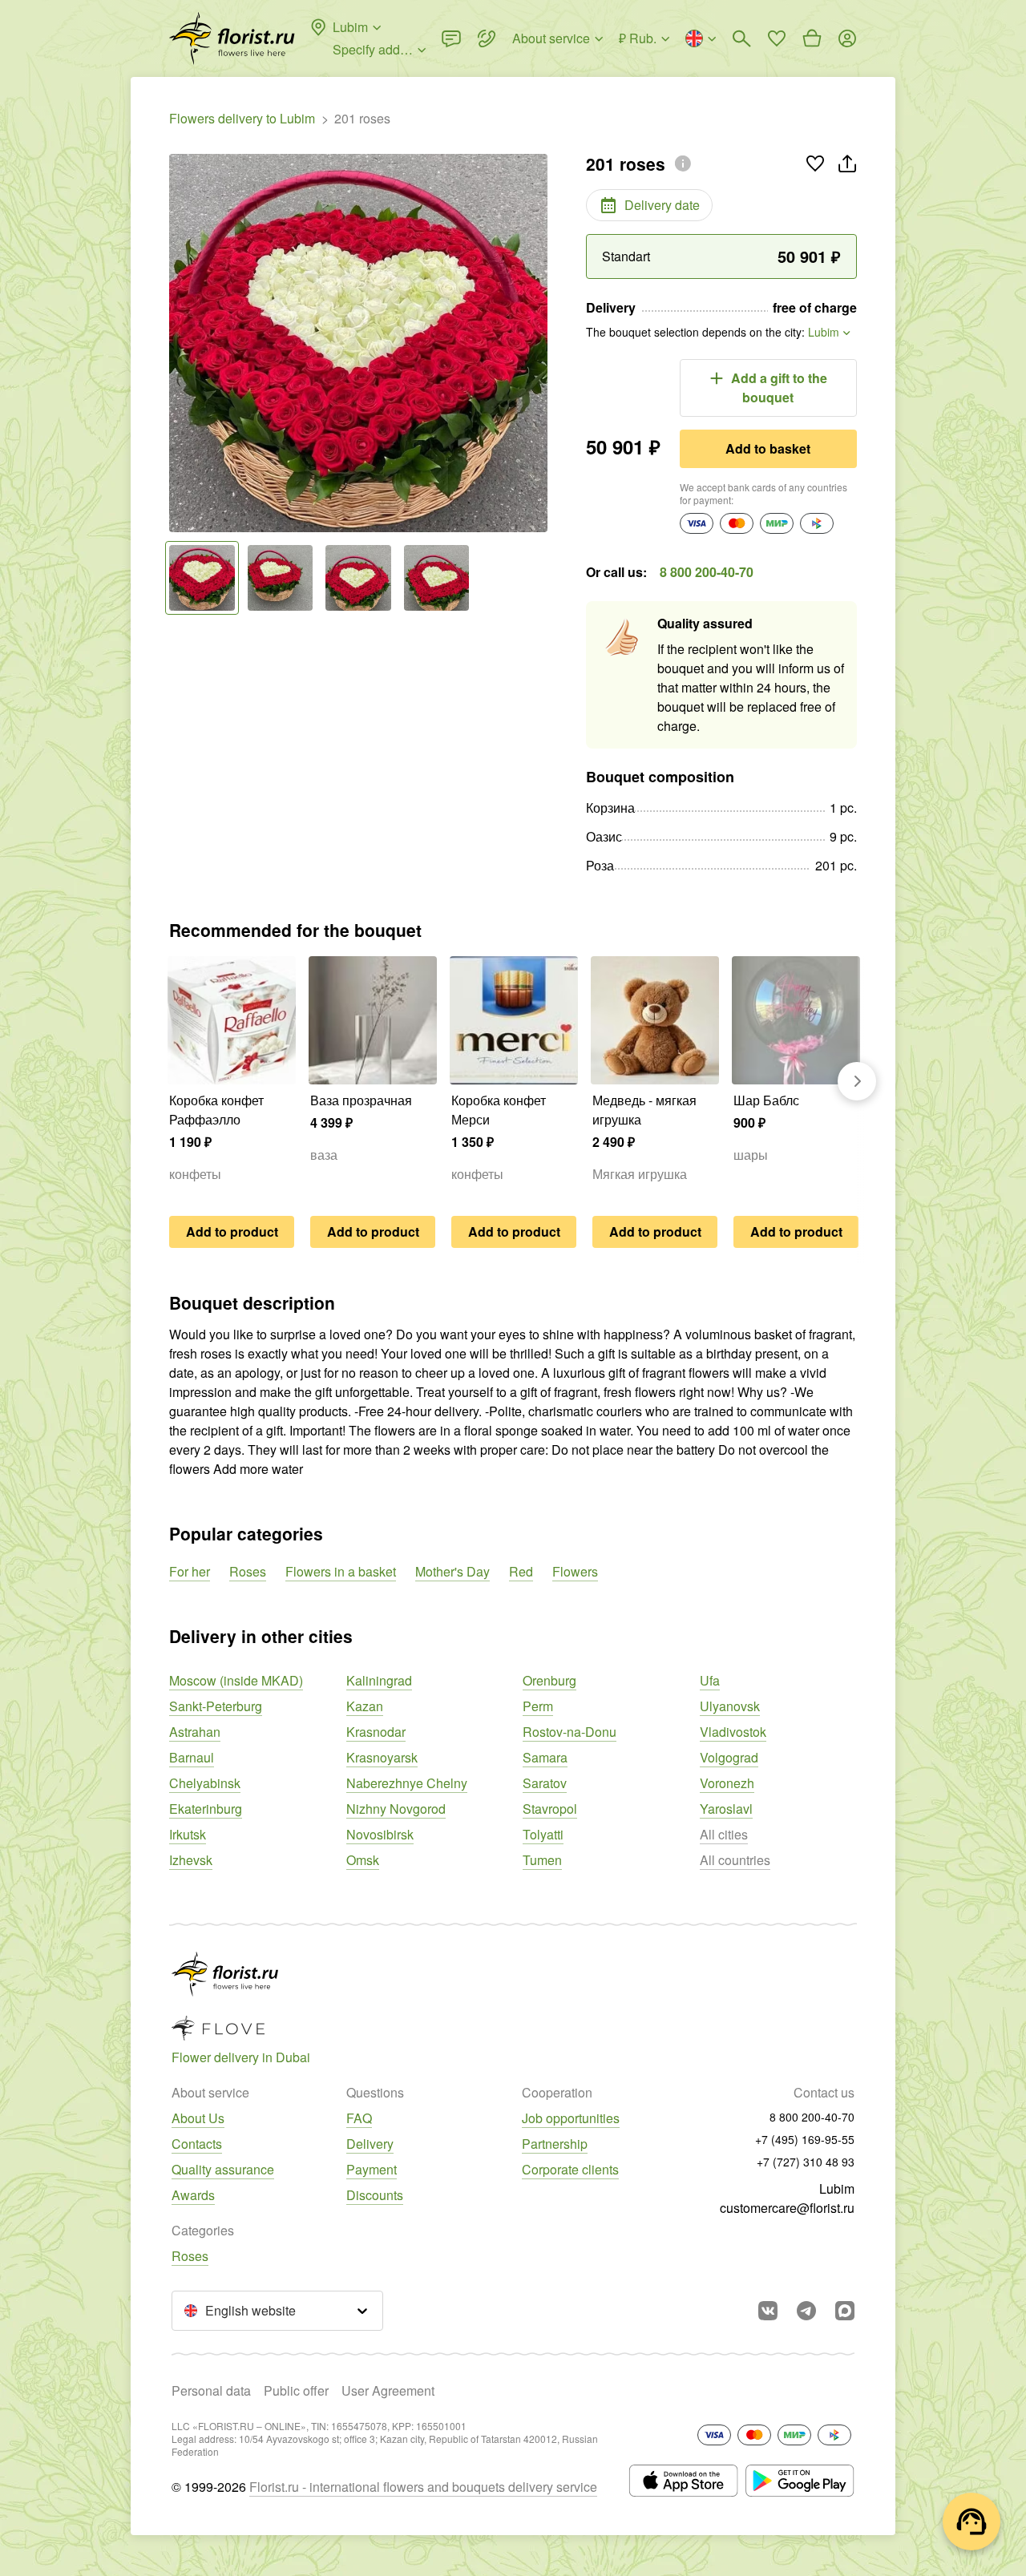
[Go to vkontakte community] (768, 2311)
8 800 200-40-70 (707, 572)
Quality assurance (223, 2169)
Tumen (542, 1860)
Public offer (296, 2390)
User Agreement (388, 2390)
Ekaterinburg (206, 1809)
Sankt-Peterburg (216, 1706)
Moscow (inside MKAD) (236, 1680)
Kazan (365, 1706)
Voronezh (727, 1783)
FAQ (359, 2118)
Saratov (545, 1783)
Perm (538, 1706)
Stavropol (550, 1809)
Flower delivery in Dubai (241, 2057)
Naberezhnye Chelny (407, 1783)
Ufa (710, 1680)
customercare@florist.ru (787, 2208)
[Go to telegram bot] (806, 2311)
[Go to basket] (812, 38)
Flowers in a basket (341, 1571)
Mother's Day (452, 1571)
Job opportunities (571, 2118)
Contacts (197, 2144)
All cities (724, 1834)
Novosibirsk (380, 1834)
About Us (198, 2118)
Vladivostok (733, 1732)
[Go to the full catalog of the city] (232, 38)
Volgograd (729, 1757)
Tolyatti (543, 1834)
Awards (193, 2195)
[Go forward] (539, 343)
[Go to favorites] (777, 38)
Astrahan (195, 1732)
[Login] (847, 38)
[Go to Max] (845, 2311)
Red (521, 1571)
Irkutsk (188, 1834)
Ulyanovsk (730, 1706)
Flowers (575, 1571)
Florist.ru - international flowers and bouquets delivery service (423, 2487)
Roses (248, 1571)
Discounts (375, 2195)
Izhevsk (191, 1860)
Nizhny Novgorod (396, 1809)
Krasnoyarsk (382, 1757)
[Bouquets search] (741, 38)
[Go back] (177, 343)
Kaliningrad (379, 1680)
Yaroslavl (726, 1809)
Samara (545, 1757)
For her (190, 1571)
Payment (372, 2169)
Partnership (555, 2144)
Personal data (211, 2390)
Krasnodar (376, 1732)
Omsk (363, 1860)
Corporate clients (570, 2169)
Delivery (370, 2144)
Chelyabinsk (205, 1783)
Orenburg (549, 1680)
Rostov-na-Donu (570, 1732)
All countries (735, 1860)
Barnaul (192, 1757)
